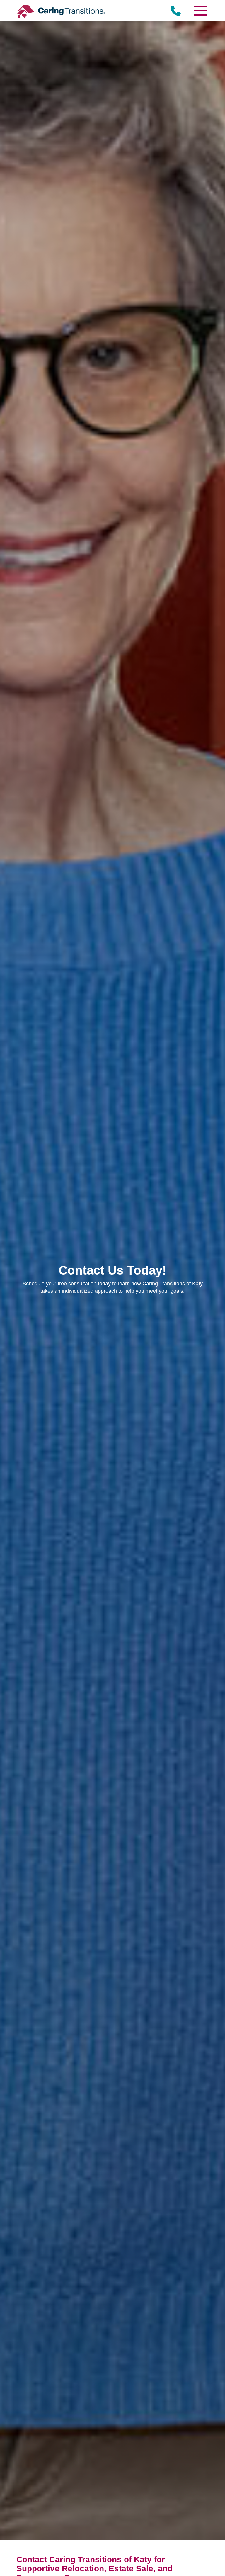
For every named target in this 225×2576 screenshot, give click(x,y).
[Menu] (200, 11)
